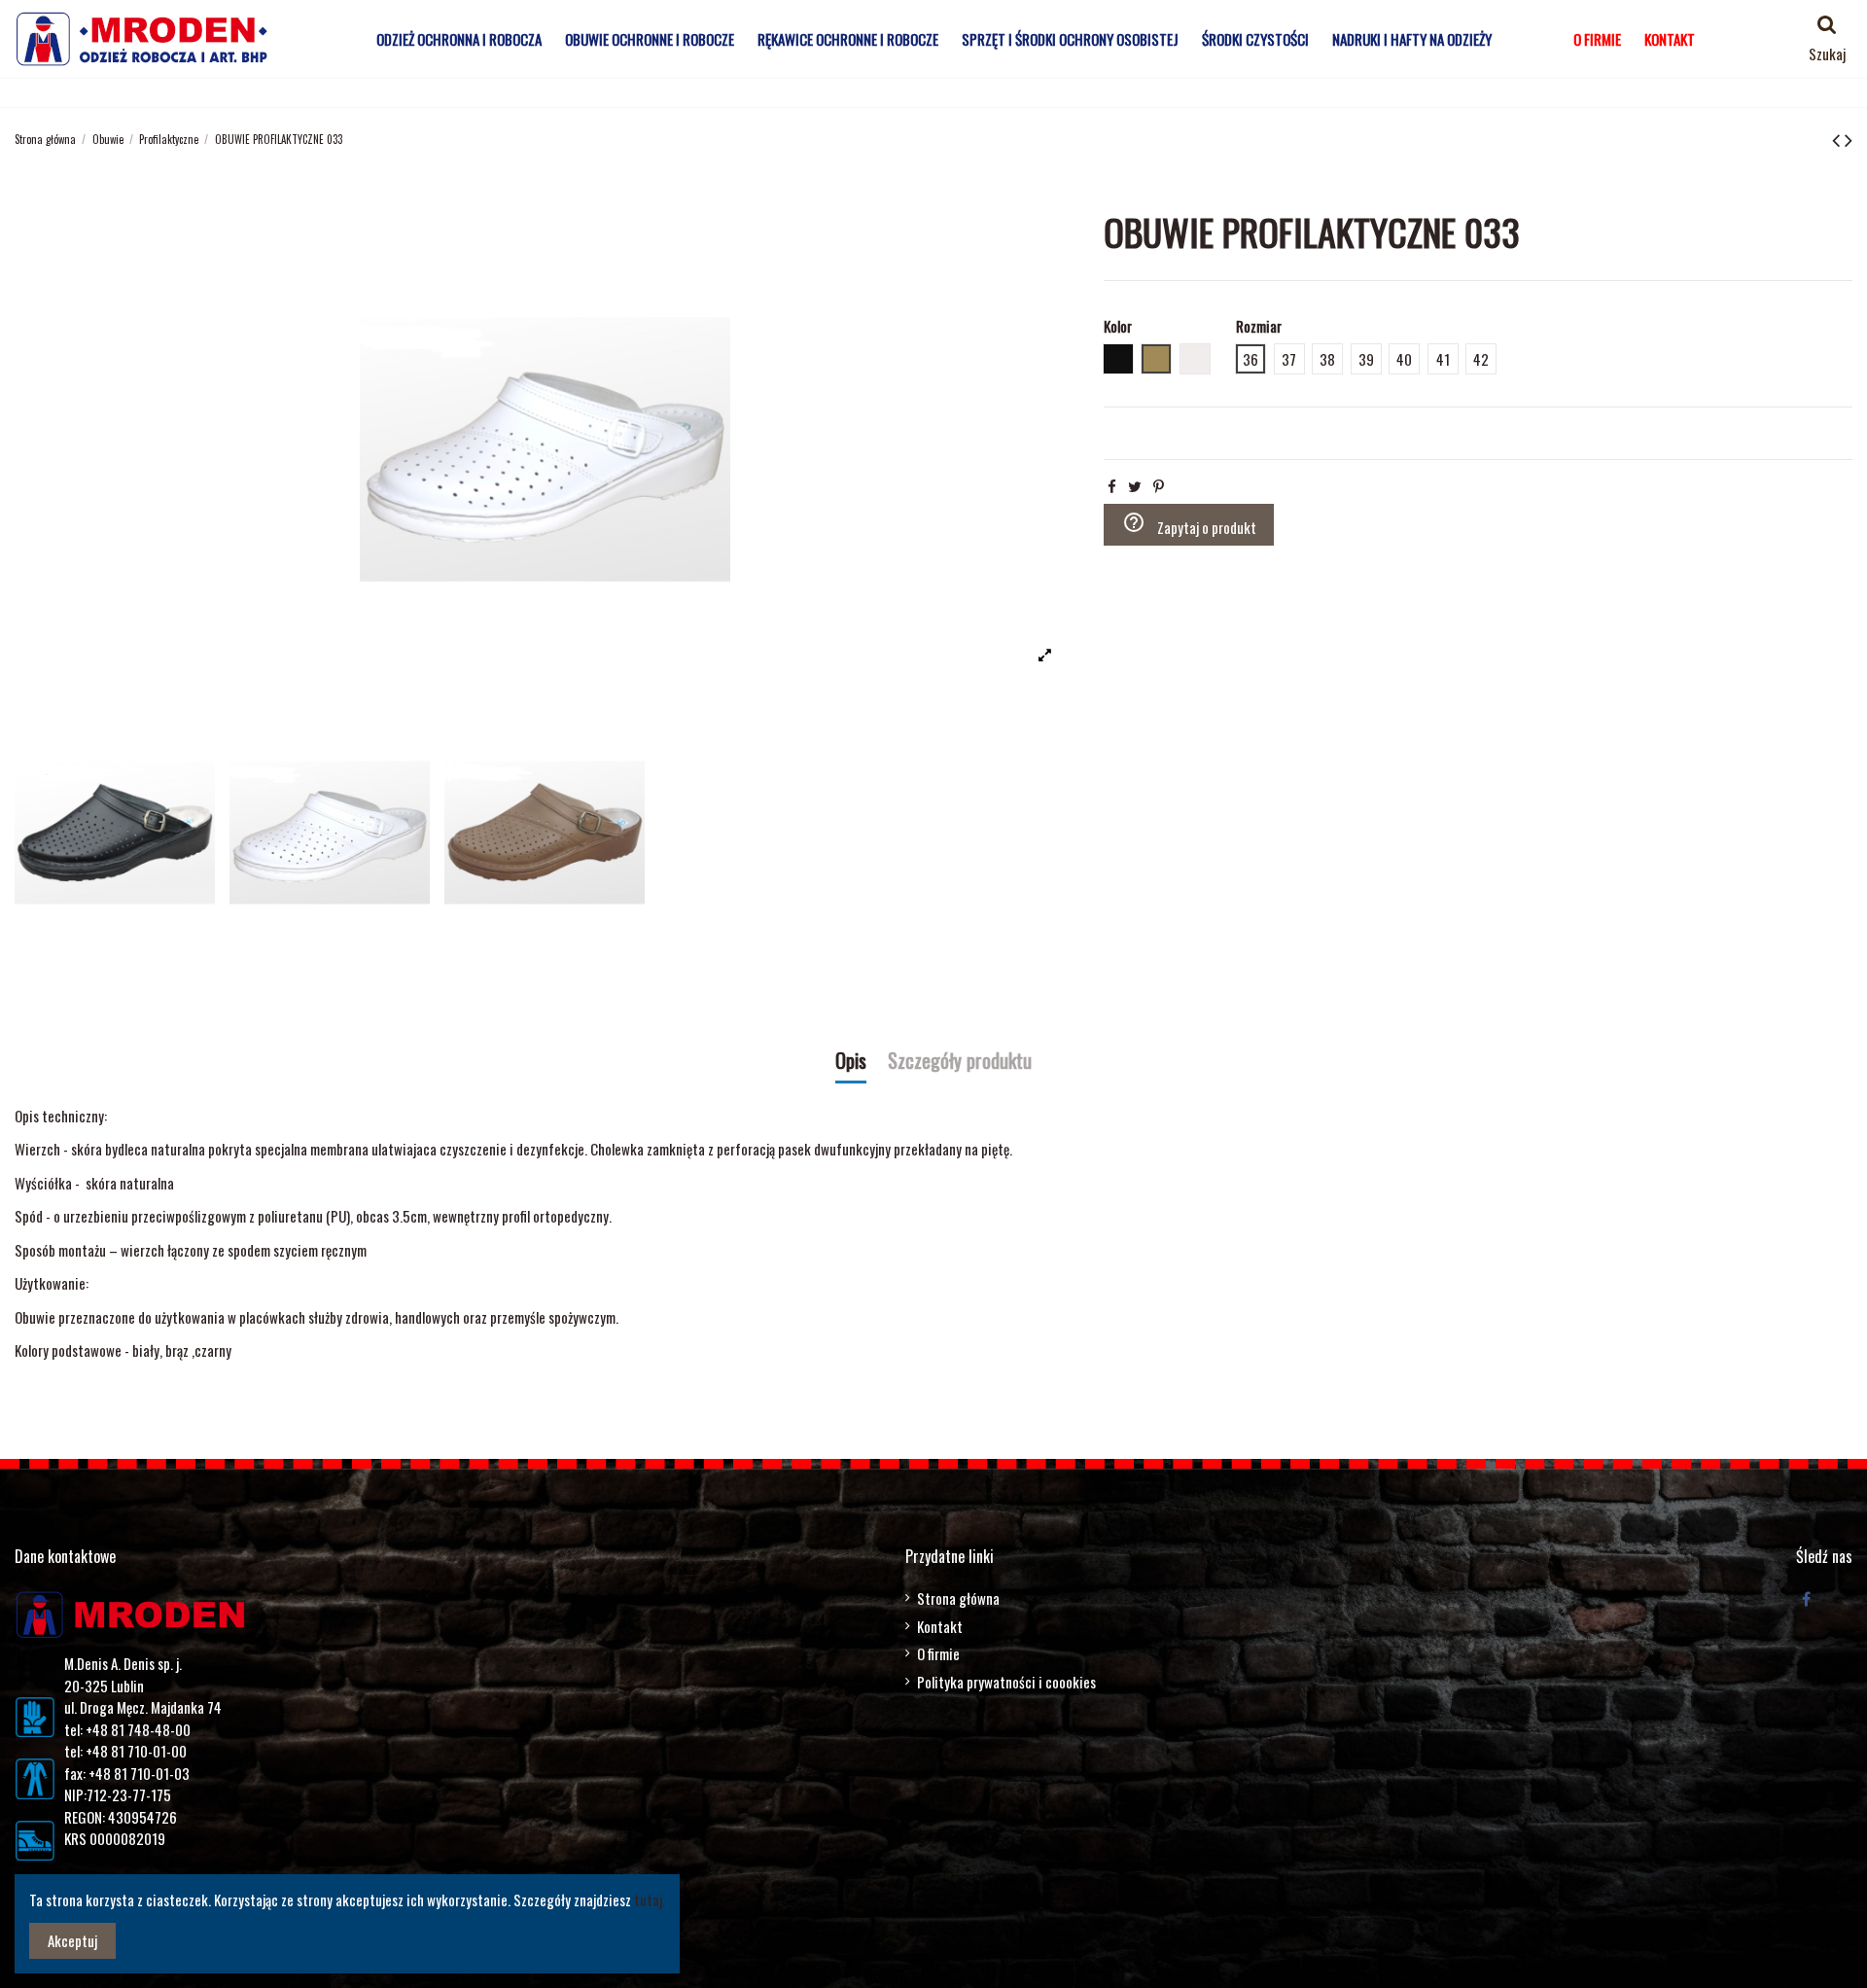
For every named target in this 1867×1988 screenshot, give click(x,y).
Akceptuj (72, 1940)
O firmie (938, 1653)
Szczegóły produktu (960, 1062)
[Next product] (1849, 138)
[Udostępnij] (1112, 485)
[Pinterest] (1159, 485)
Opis (851, 1062)
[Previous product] (1838, 138)
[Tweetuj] (1135, 485)
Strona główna (958, 1598)
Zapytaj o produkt (1189, 524)
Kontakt (940, 1626)
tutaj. (650, 1899)
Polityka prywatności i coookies (1006, 1682)
